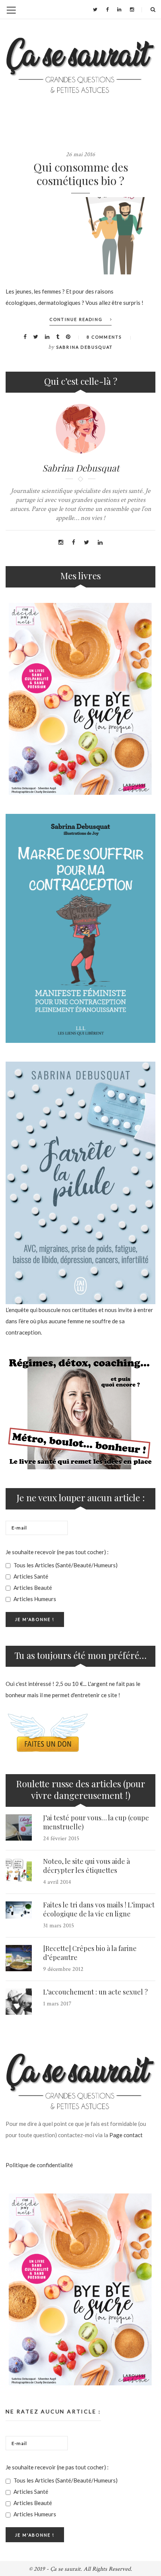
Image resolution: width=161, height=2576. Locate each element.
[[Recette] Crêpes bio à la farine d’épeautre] (19, 1958)
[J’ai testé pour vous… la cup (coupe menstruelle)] (19, 1827)
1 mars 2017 (57, 2004)
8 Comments (104, 337)
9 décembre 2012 (63, 1969)
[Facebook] (107, 9)
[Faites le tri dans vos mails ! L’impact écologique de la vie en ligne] (19, 1910)
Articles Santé (30, 1576)
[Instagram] (132, 9)
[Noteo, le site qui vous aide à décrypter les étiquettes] (19, 1871)
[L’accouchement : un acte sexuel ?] (19, 2002)
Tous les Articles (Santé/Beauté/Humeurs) (65, 1565)
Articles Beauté (32, 1588)
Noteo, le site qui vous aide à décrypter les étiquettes (86, 1866)
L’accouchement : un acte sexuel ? (95, 1992)
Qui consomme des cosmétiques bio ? (81, 174)
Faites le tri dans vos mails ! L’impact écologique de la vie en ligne (99, 1909)
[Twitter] (95, 9)
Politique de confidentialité (39, 2165)
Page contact (126, 2135)
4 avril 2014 (57, 1882)
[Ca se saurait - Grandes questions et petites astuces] (80, 65)
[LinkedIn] (119, 9)
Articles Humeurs (34, 1599)
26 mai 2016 (80, 154)
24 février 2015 (61, 1839)
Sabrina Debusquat (84, 347)
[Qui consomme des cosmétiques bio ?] (80, 236)
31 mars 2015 (59, 1926)
